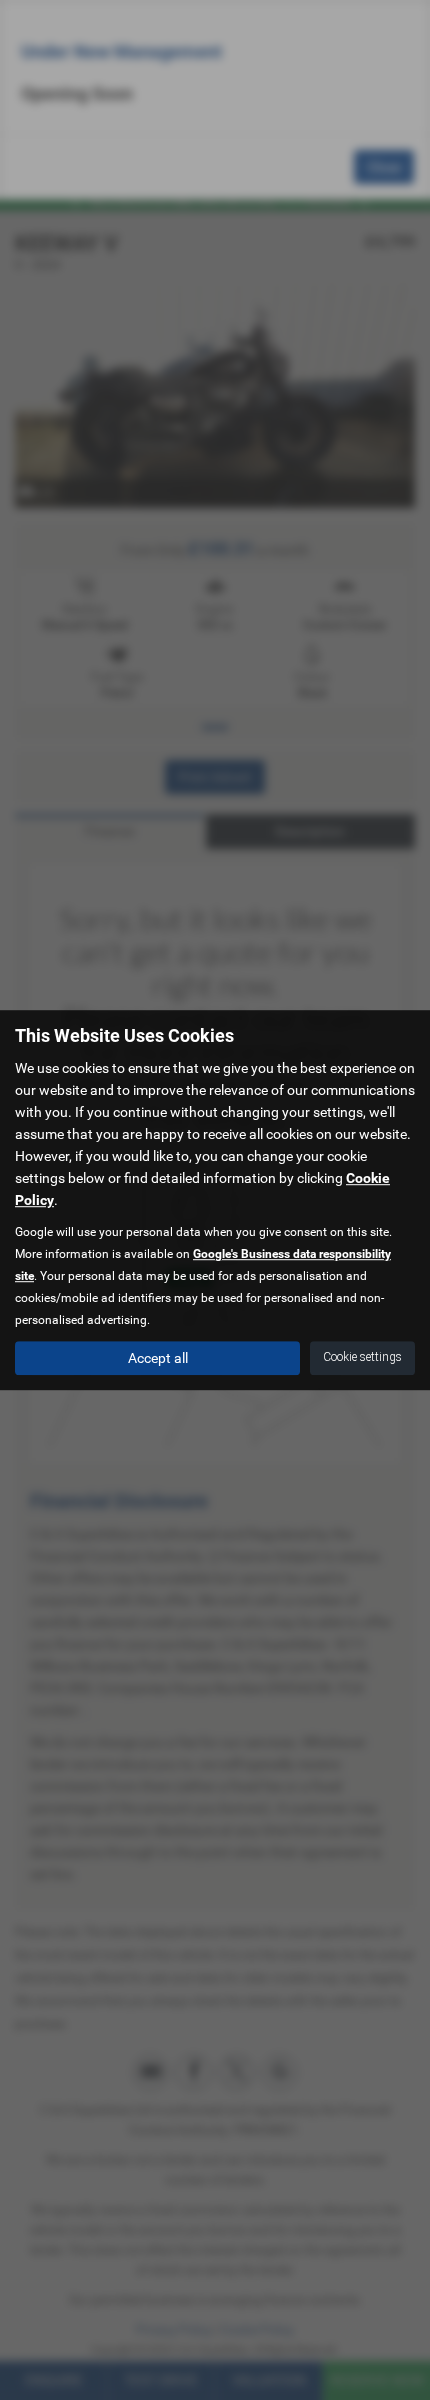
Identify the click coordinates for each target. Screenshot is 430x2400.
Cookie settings (362, 1357)
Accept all (158, 1358)
